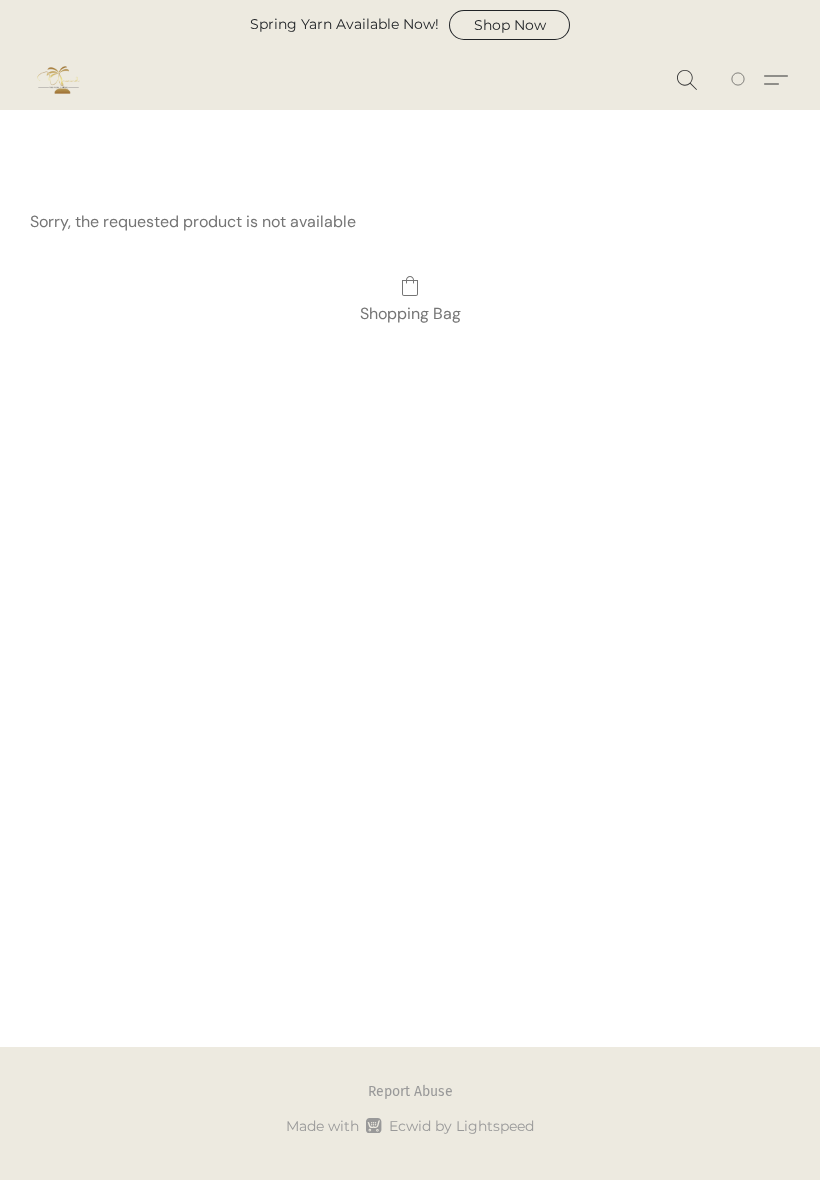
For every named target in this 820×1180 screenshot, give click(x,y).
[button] (509, 25)
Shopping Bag (410, 313)
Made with (409, 1126)
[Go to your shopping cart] (741, 80)
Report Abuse (410, 1091)
